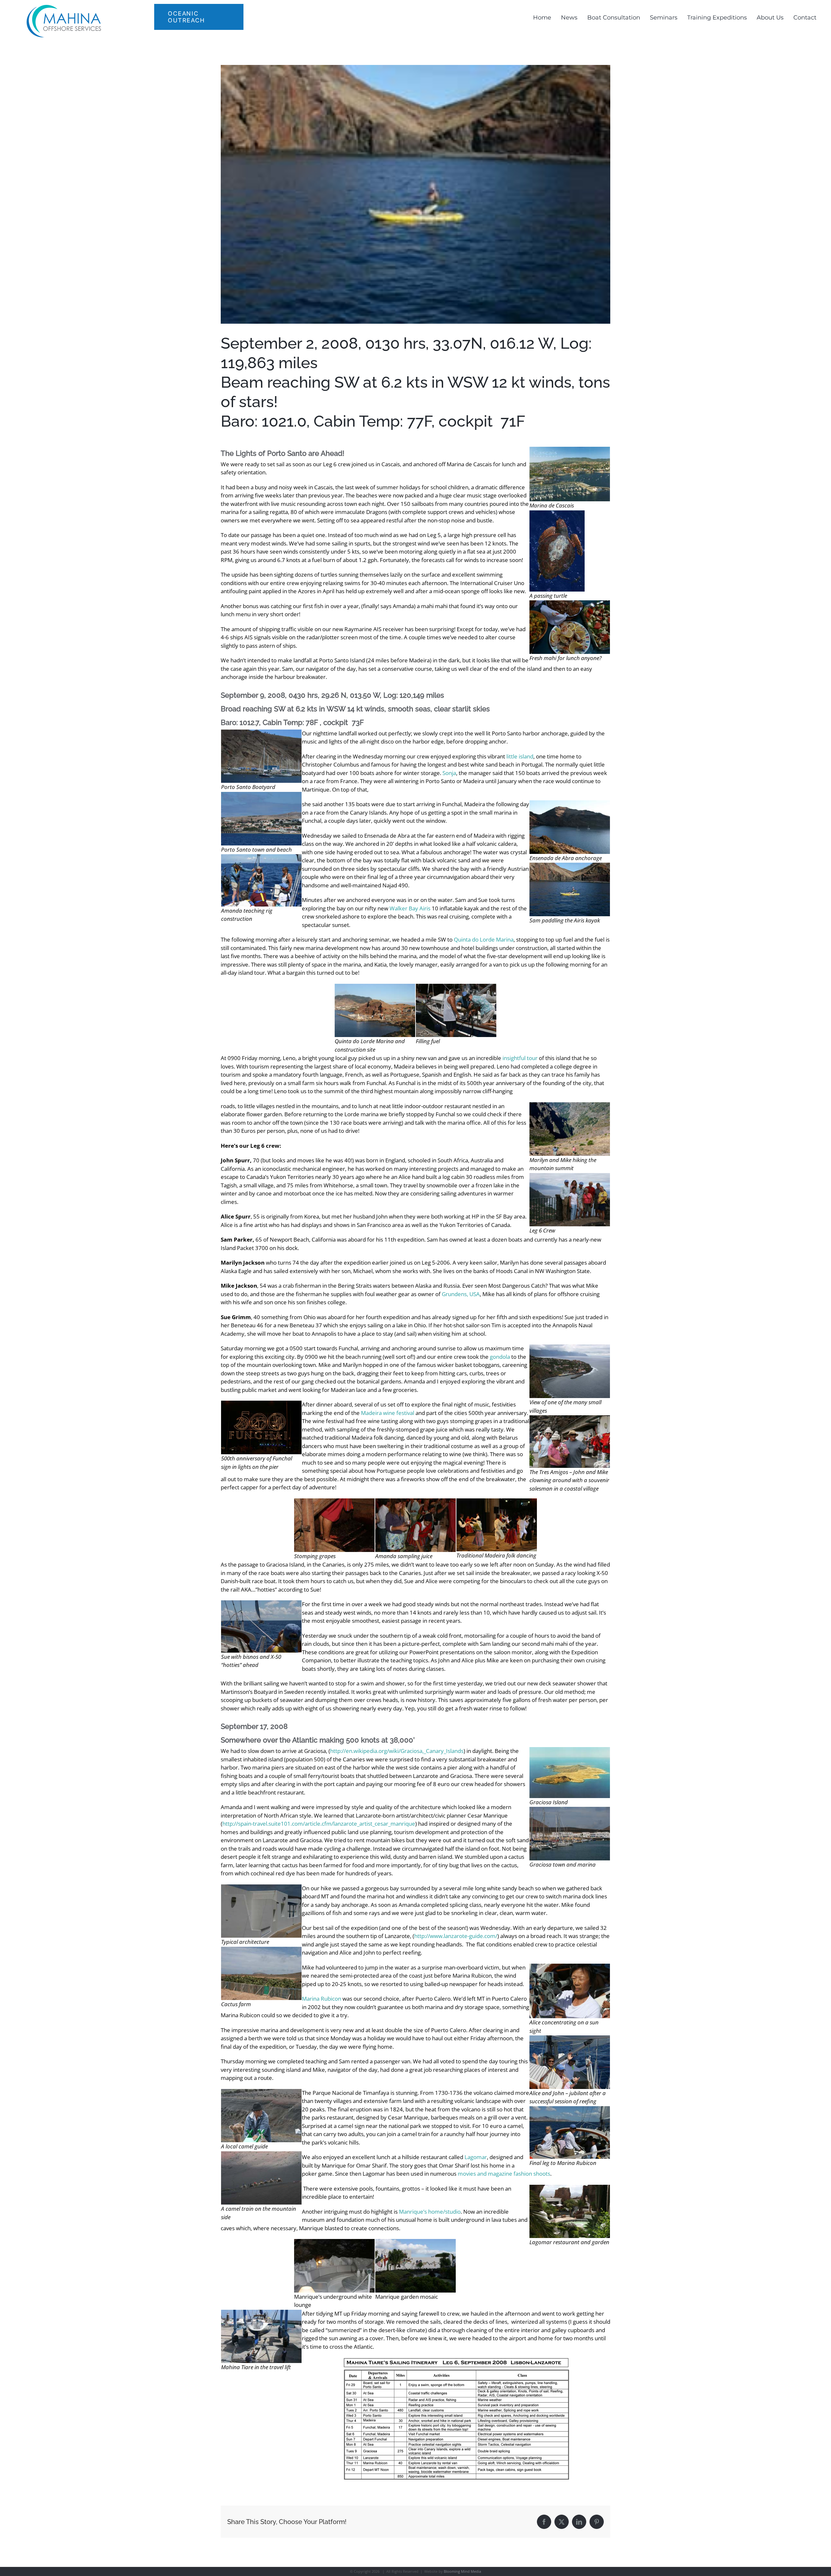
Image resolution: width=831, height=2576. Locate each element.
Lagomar (476, 2157)
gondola (500, 1357)
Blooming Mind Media (462, 2571)
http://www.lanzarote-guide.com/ (456, 1936)
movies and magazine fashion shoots (504, 2174)
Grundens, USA (461, 1294)
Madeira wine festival (388, 1413)
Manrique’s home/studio (430, 2212)
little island (520, 756)
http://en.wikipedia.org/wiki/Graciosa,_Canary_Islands (397, 1751)
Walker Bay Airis (410, 908)
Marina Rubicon (322, 1999)
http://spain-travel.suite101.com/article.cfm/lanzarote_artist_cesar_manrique (319, 1824)
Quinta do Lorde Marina (484, 939)
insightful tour (520, 1058)
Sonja (449, 773)
